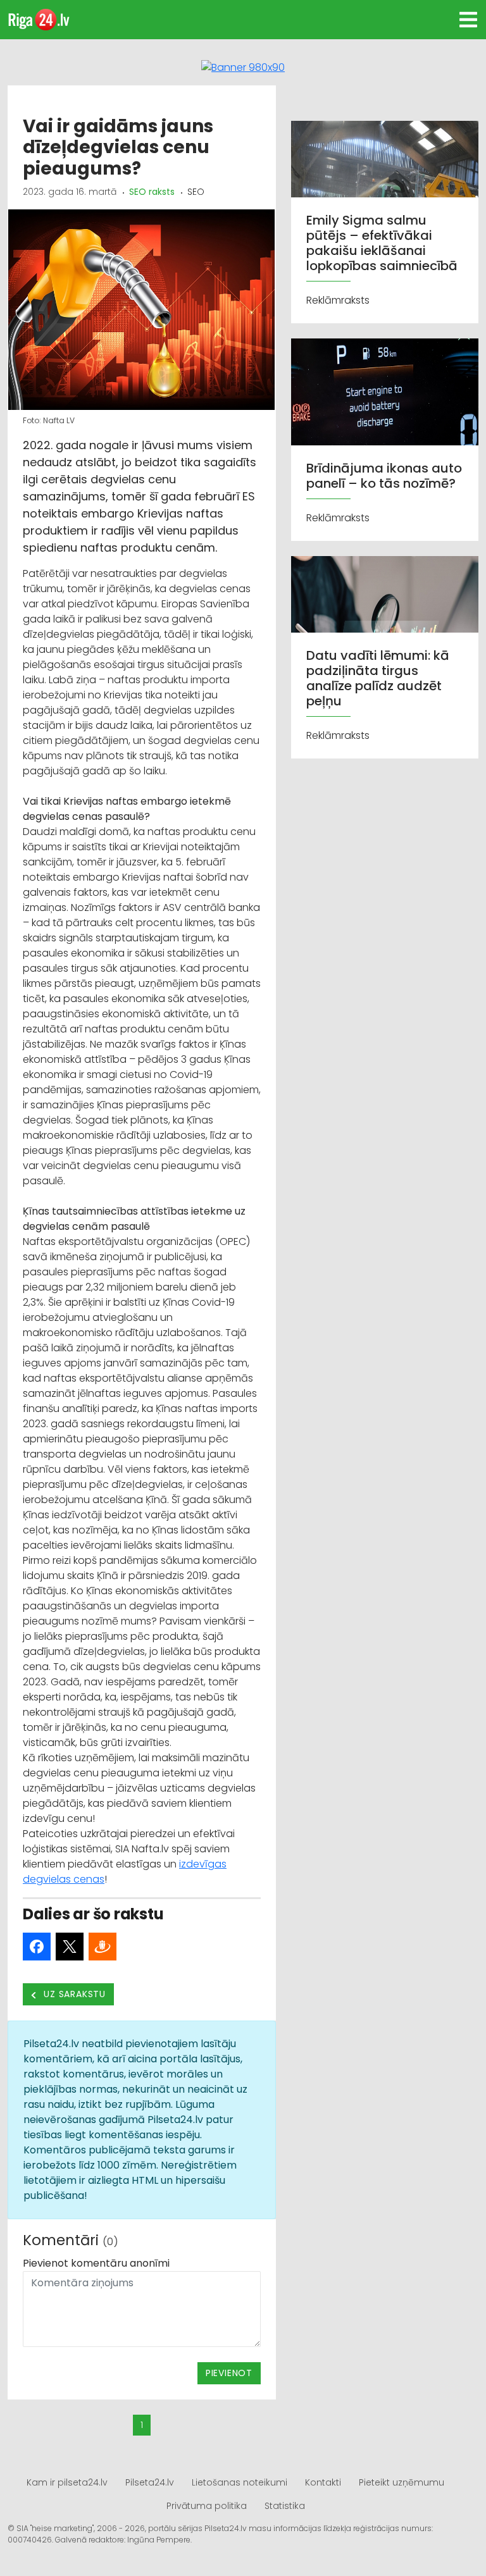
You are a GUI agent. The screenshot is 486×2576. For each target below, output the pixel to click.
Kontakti (323, 2482)
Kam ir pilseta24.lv (67, 2482)
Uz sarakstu (74, 1994)
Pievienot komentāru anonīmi (96, 2263)
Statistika (285, 2506)
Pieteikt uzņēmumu (402, 2482)
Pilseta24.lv (150, 2482)
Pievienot (229, 2373)
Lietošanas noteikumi (240, 2482)
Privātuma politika (207, 2506)
